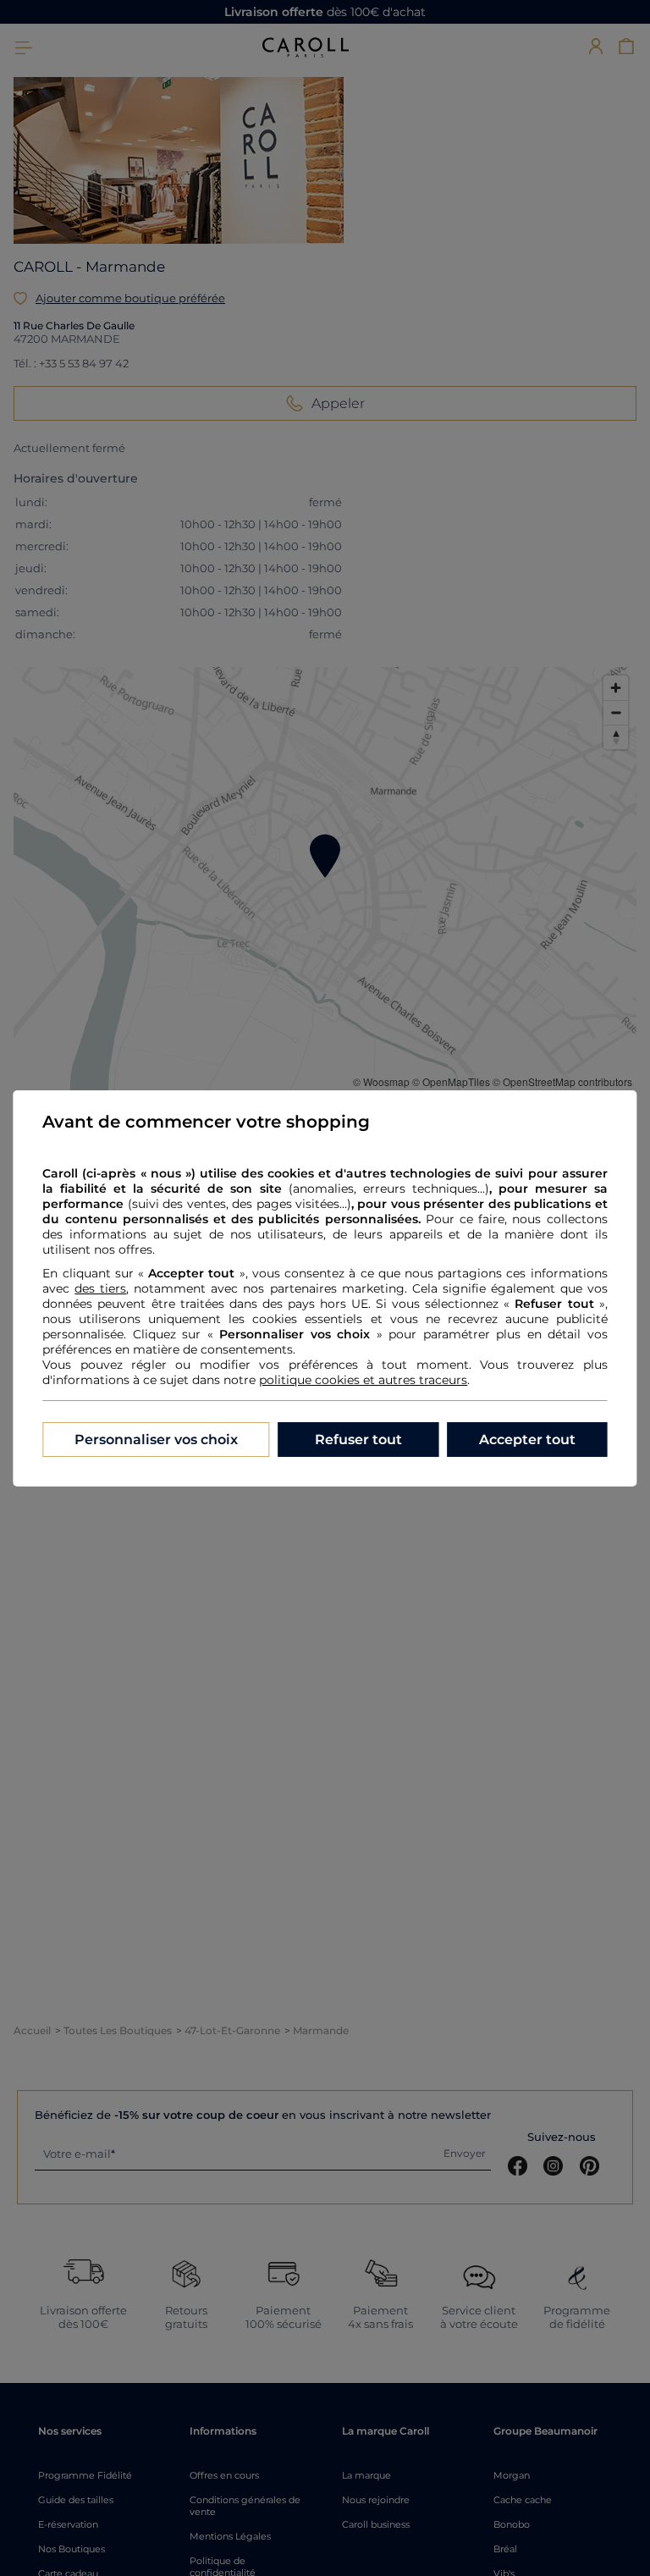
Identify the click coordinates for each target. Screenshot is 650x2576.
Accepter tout (527, 1440)
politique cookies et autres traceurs (363, 1380)
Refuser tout (358, 1440)
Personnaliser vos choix (156, 1440)
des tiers (100, 1288)
